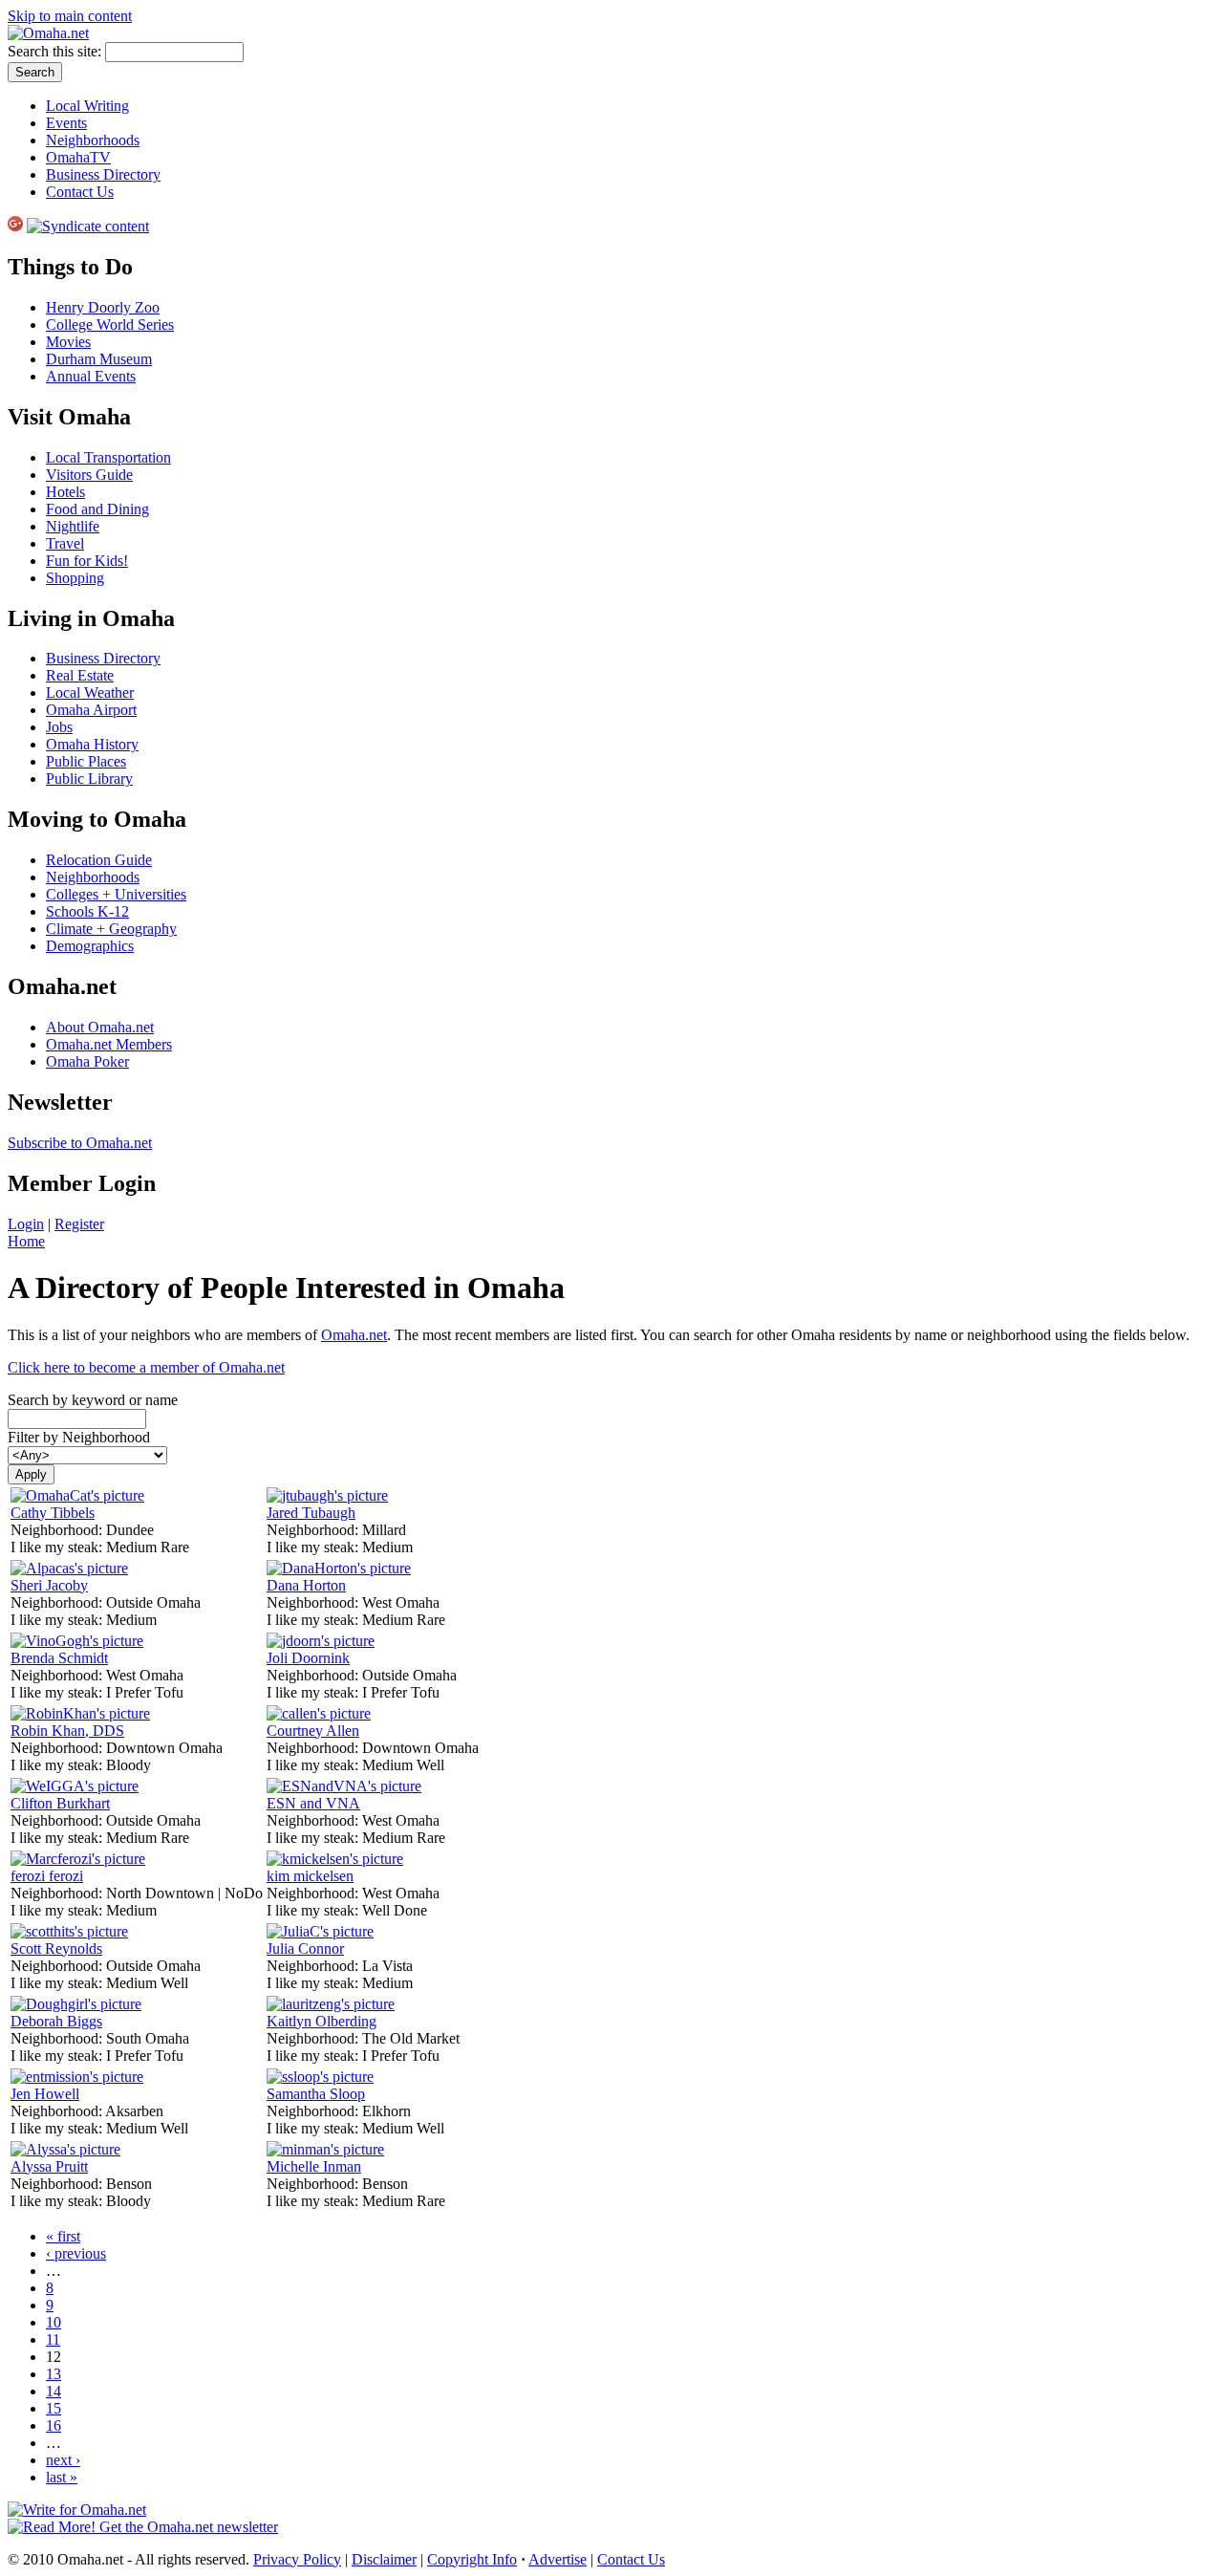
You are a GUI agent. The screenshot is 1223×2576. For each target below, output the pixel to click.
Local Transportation (108, 457)
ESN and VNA (313, 1803)
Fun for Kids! (87, 561)
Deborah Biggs (56, 2021)
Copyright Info (472, 2559)
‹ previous (76, 2253)
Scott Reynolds (56, 1948)
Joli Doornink (308, 1658)
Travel (65, 543)
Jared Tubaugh (311, 1513)
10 (54, 2322)
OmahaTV (78, 157)
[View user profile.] (77, 1495)
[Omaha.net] (48, 33)
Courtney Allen (313, 1731)
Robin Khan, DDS (67, 1731)
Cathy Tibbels (53, 1513)
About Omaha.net (100, 1027)
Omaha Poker (87, 1061)
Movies (68, 342)
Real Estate (80, 675)
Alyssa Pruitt (49, 2166)
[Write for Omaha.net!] (77, 2510)
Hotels (65, 492)
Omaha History (92, 744)
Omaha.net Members (109, 1044)
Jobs (59, 727)
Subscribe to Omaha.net (80, 1143)
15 (54, 2408)
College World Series (110, 325)
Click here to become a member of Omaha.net (146, 1367)
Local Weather (90, 693)
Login (26, 1224)
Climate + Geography (111, 929)
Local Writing (87, 106)
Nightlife (73, 526)
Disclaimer (384, 2559)
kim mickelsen (310, 1876)
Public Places (86, 761)
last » (62, 2477)
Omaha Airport (91, 710)
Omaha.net (354, 1335)
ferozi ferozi (47, 1876)
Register (79, 1224)
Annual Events (91, 376)
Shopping (75, 578)
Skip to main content (70, 16)
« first (63, 2236)
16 (54, 2425)
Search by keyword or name (93, 1400)
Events (66, 123)
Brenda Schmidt (59, 1658)
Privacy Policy (297, 2559)
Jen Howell (45, 2094)
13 (54, 2374)
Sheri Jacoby (49, 1585)
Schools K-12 (87, 911)
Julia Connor (305, 1948)
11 (53, 2339)
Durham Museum (99, 359)
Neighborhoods (93, 140)
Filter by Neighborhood (79, 1437)
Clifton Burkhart (60, 1803)
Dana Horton (306, 1585)
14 (54, 2391)
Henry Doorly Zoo (103, 307)
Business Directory (103, 174)
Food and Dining (97, 509)
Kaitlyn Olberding (322, 2021)
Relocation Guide (99, 860)
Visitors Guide (89, 475)
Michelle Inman (314, 2166)
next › (63, 2460)
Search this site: (56, 51)
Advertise (558, 2559)
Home (26, 1241)
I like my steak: (58, 1547)
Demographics (90, 946)
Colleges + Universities (116, 894)
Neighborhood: (58, 1530)
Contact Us (80, 192)
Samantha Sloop (316, 2094)
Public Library (89, 779)
